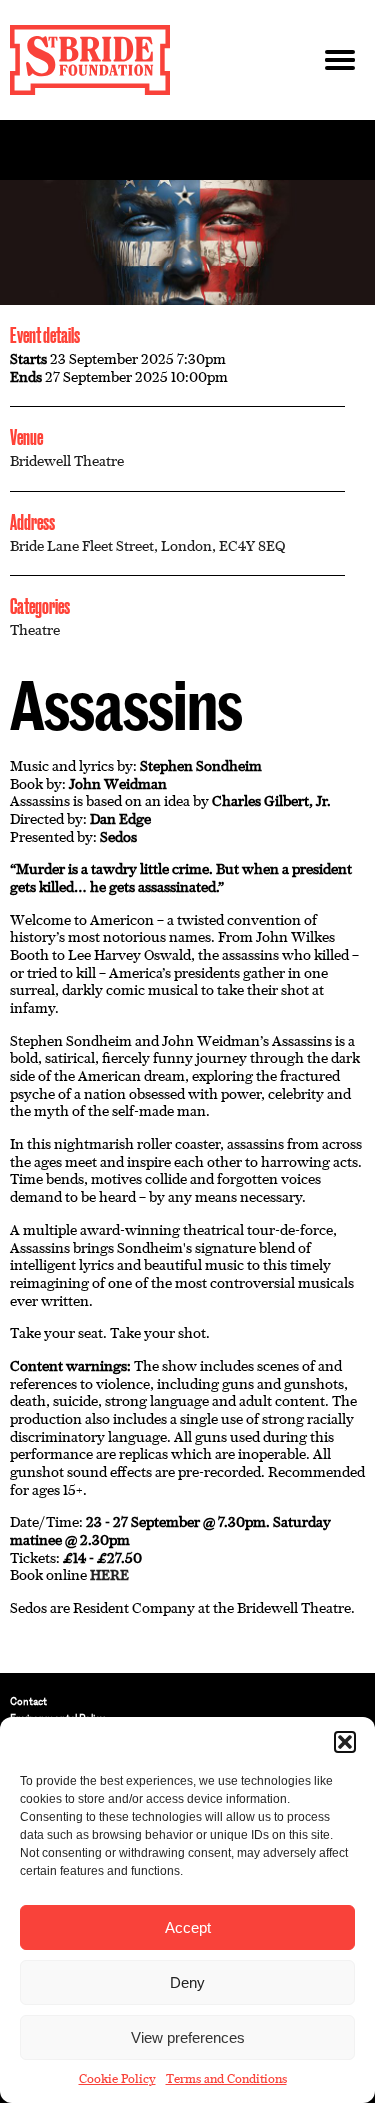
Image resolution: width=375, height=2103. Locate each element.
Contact (28, 1701)
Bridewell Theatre (67, 461)
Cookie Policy (117, 2079)
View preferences (188, 2037)
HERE (109, 1575)
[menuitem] (187, 1701)
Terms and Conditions (226, 2079)
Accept (188, 1927)
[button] (345, 1742)
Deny (187, 1982)
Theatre (35, 630)
